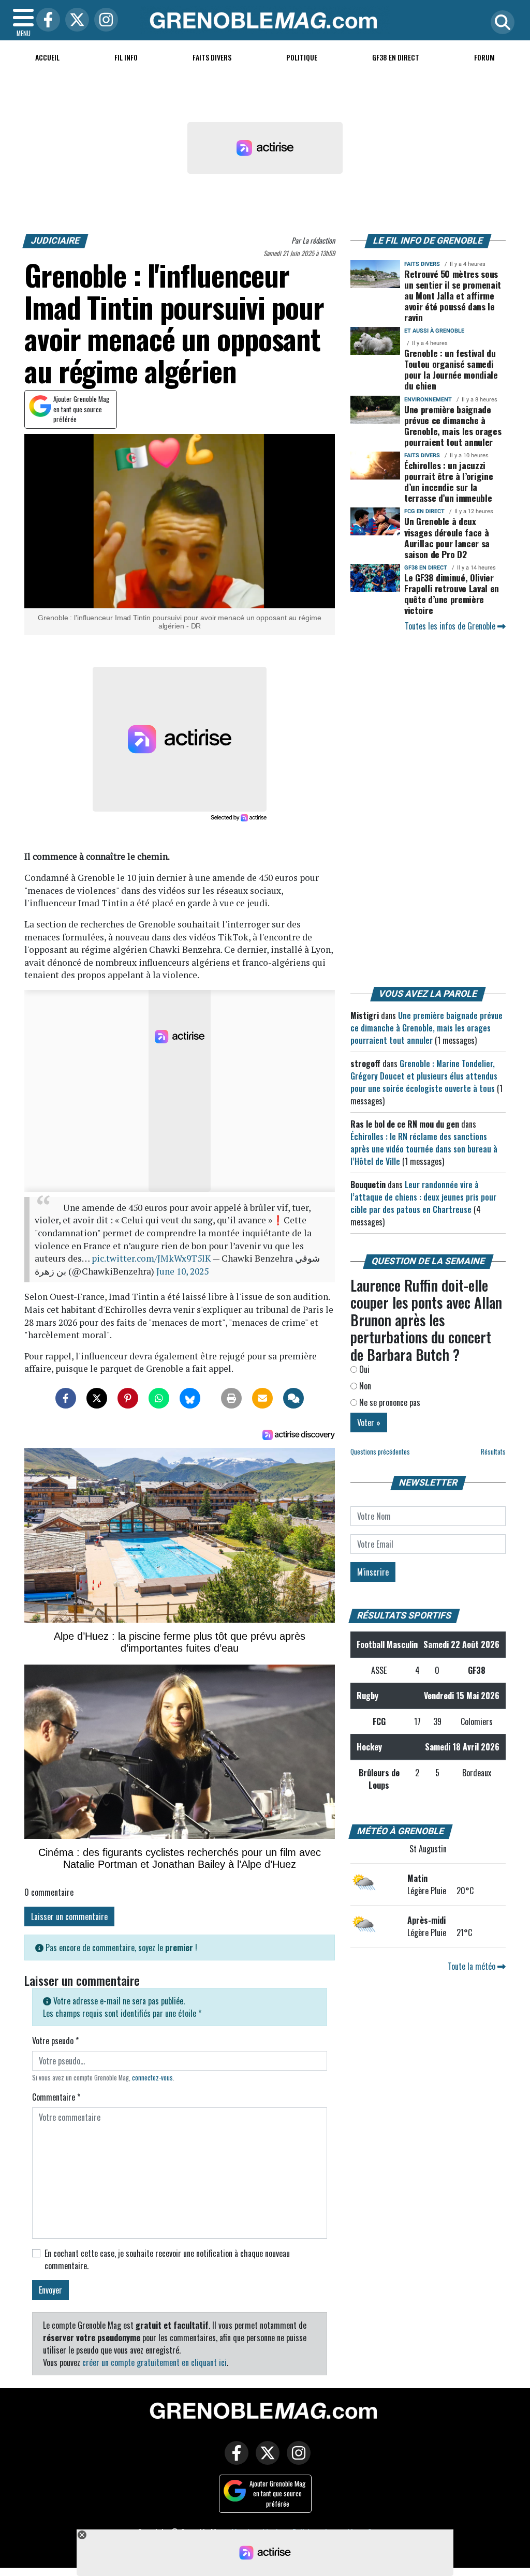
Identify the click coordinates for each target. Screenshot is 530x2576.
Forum (484, 57)
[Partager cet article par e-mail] (262, 1398)
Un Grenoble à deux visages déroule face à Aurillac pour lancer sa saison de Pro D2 (447, 537)
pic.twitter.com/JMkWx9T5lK (151, 1258)
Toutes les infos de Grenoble (451, 626)
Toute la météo (473, 1966)
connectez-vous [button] (152, 2078)
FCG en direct (424, 511)
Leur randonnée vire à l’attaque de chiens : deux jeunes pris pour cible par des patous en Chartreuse (423, 1197)
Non (364, 1386)
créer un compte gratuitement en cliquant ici (154, 2362)
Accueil (47, 57)
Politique (302, 57)
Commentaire (56, 2097)
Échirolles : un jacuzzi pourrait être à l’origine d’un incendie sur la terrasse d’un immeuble (448, 481)
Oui (363, 1369)
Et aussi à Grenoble (434, 331)
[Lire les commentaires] (293, 1398)
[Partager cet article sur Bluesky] (190, 1398)
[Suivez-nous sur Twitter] (265, 2460)
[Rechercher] (500, 23)
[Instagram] (104, 20)
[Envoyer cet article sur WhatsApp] (159, 1398)
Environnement (428, 400)
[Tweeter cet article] (97, 1398)
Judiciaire (56, 241)
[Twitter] (75, 20)
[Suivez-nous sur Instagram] (296, 2460)
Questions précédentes (380, 1452)
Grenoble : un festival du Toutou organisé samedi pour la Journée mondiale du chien (451, 369)
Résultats (493, 1452)
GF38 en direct (396, 57)
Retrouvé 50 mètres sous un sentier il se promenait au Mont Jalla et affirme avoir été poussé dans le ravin (453, 295)
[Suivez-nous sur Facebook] (234, 2460)
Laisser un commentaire (69, 1916)
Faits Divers (212, 57)
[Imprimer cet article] (231, 1398)
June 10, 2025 (182, 1271)
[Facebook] (46, 20)
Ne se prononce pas (389, 1402)
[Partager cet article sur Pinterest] (128, 1398)
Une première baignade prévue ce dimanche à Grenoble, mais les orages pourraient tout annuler (453, 425)
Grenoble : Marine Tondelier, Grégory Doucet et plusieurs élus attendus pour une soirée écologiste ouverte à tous (424, 1076)
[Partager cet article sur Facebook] (66, 1398)
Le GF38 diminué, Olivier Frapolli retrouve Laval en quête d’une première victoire (452, 594)
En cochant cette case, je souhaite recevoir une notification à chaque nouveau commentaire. (167, 2259)
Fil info (126, 57)
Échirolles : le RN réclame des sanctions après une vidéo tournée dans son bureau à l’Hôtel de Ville (424, 1149)
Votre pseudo (55, 2041)
